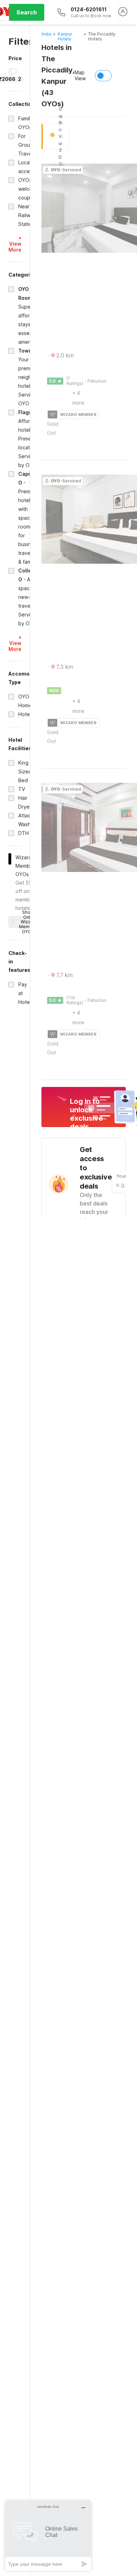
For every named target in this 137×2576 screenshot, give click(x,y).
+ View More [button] (15, 244)
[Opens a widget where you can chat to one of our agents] (48, 2536)
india (46, 34)
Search (27, 12)
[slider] (13, 71)
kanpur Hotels (65, 36)
